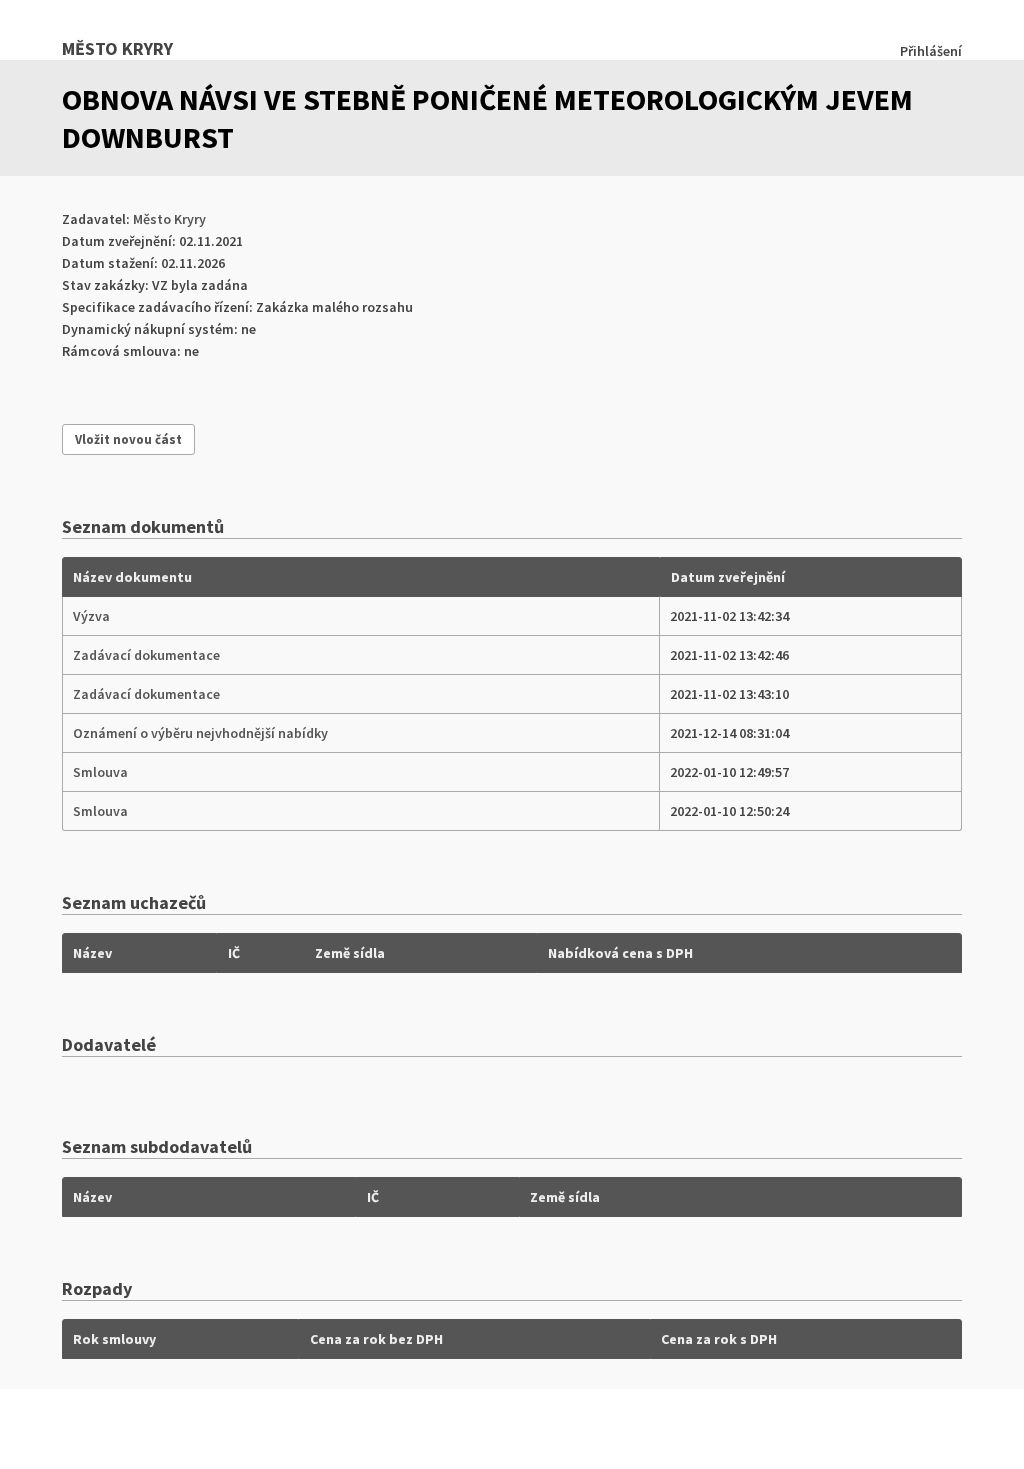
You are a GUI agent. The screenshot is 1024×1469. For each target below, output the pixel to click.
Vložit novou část (128, 439)
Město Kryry (117, 48)
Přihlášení (931, 51)
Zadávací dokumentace (146, 655)
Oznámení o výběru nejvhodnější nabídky (200, 733)
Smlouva (100, 772)
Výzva (91, 616)
